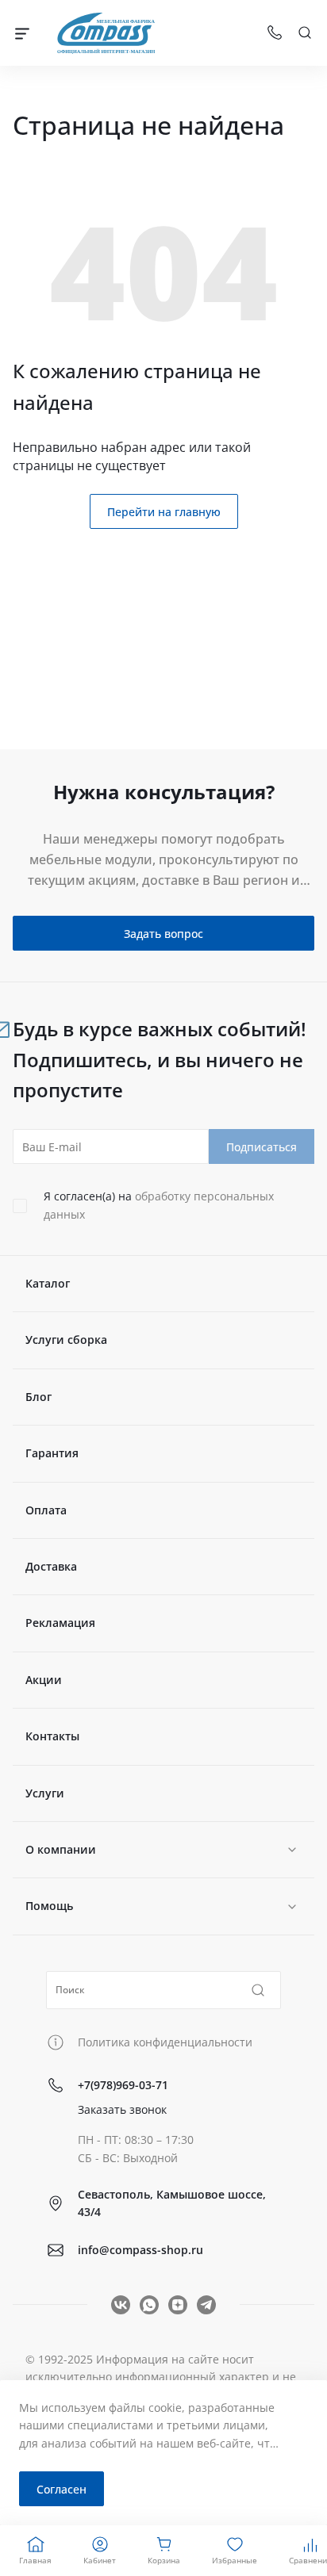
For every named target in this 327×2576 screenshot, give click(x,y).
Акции (44, 1680)
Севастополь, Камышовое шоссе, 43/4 (172, 2203)
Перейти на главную (164, 512)
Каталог (48, 1283)
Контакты (52, 1736)
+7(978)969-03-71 (123, 2085)
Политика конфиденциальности (165, 2042)
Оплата (46, 1510)
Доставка (51, 1566)
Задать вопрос (163, 934)
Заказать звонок (122, 2109)
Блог (38, 1397)
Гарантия (52, 1453)
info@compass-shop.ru (140, 2250)
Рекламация (60, 1623)
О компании (61, 1849)
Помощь (49, 1906)
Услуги (45, 1793)
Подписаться (262, 1147)
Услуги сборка (66, 1340)
